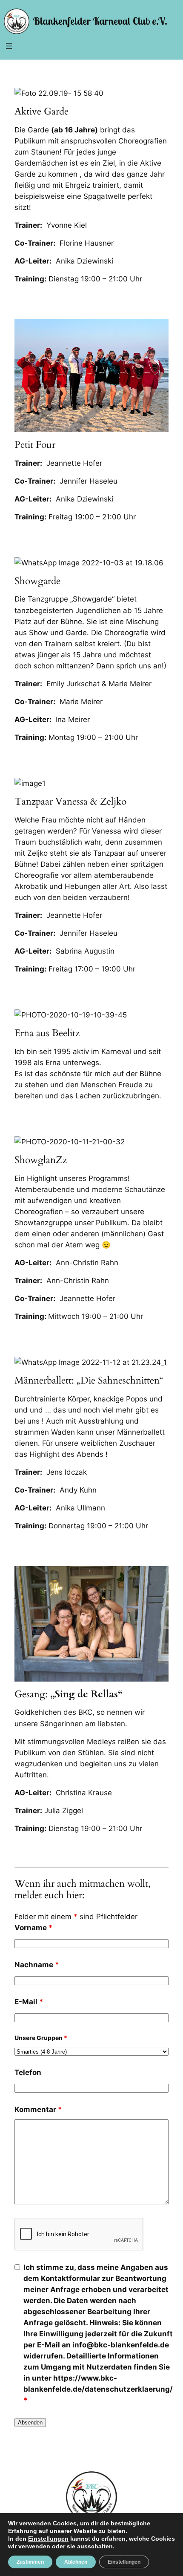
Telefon (28, 2072)
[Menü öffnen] (9, 46)
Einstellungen (48, 2539)
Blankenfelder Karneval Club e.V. (100, 21)
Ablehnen (76, 2562)
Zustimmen (30, 2562)
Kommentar (38, 2109)
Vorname (34, 1928)
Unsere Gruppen (41, 2038)
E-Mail (29, 2002)
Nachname (37, 1965)
